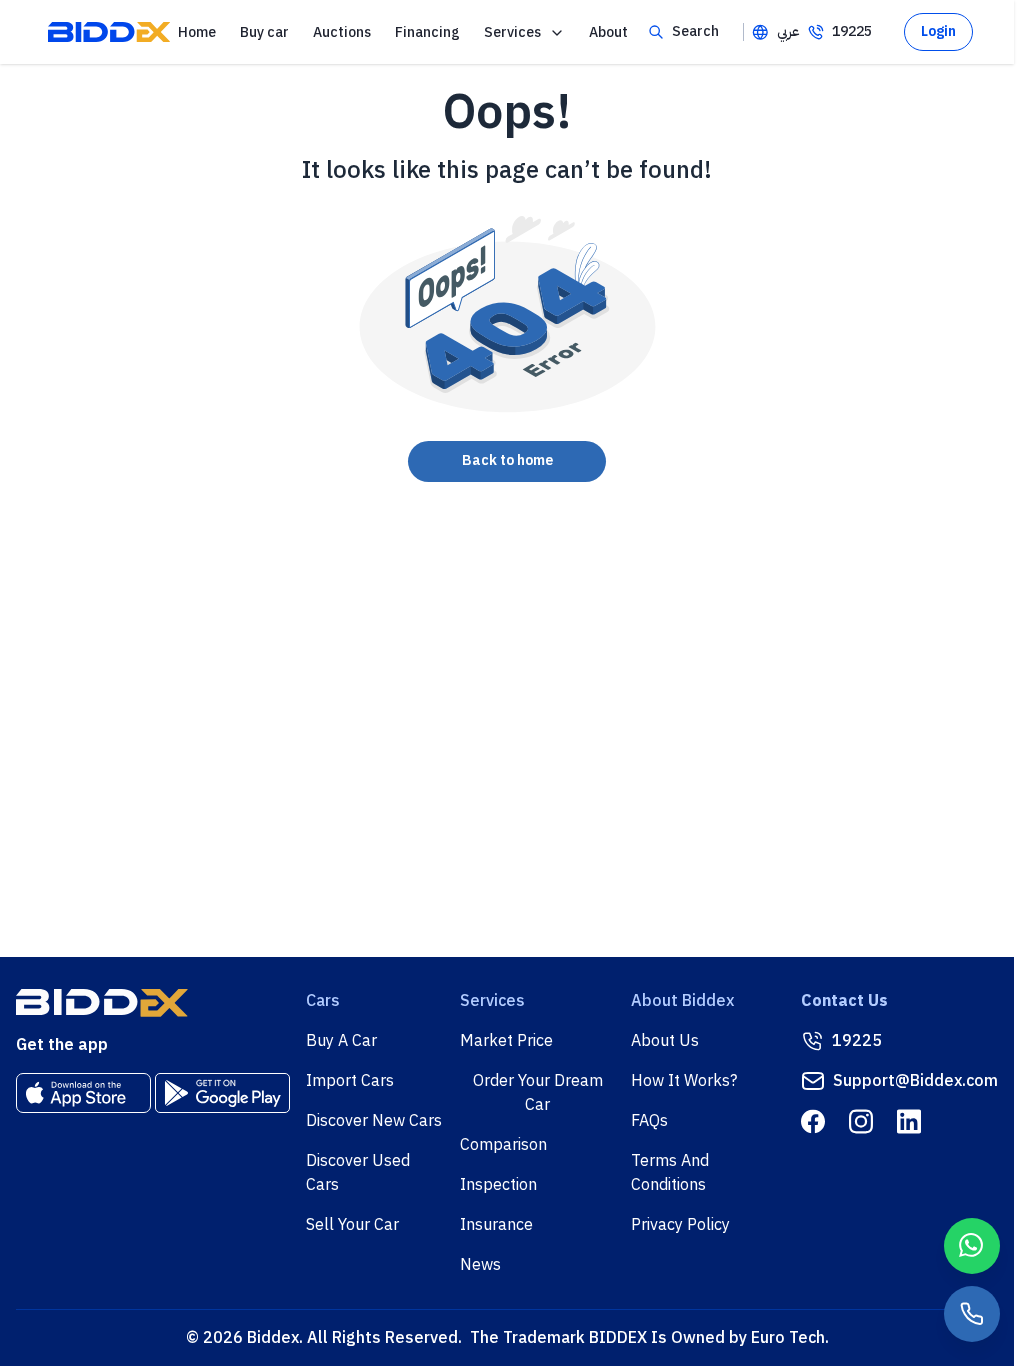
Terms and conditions (670, 1173)
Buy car (264, 32)
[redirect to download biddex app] (83, 1093)
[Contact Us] (972, 1314)
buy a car (341, 1041)
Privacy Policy (680, 1225)
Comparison (503, 1145)
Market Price (506, 1041)
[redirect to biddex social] (813, 1121)
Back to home (507, 460)
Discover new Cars (374, 1121)
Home (197, 32)
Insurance (496, 1225)
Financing (427, 32)
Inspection (498, 1185)
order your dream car (538, 1093)
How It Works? (684, 1081)
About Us (665, 1041)
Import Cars (350, 1081)
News (480, 1265)
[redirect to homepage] (109, 32)
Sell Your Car (352, 1225)
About (608, 32)
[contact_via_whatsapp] (972, 1246)
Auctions (342, 32)
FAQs (649, 1121)
